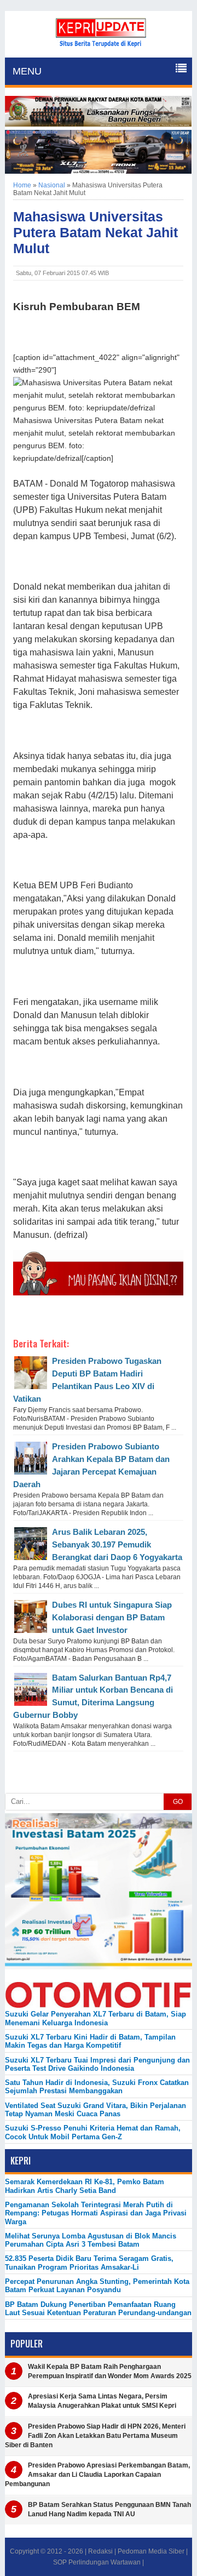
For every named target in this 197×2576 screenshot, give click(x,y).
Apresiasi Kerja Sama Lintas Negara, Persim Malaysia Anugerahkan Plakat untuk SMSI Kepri (102, 2401)
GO (178, 1802)
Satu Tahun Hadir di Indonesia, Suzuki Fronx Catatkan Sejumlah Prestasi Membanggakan (97, 2087)
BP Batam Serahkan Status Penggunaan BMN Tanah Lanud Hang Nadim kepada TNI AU (109, 2509)
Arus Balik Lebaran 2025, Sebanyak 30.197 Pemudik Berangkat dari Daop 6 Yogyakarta (117, 1544)
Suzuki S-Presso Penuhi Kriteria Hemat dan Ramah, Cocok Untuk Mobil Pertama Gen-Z (93, 2132)
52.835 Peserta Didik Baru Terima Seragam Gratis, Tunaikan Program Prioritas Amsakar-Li (89, 2263)
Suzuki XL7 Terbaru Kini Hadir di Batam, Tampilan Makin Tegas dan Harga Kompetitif (90, 2041)
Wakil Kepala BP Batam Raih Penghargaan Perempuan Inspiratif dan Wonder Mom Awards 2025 (110, 2371)
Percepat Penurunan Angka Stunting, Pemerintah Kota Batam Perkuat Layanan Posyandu (97, 2286)
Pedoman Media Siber (151, 2551)
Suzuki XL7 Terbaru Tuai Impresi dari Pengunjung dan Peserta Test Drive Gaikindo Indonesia (97, 2064)
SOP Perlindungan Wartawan (97, 2562)
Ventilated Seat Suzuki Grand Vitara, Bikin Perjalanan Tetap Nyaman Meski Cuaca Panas (95, 2110)
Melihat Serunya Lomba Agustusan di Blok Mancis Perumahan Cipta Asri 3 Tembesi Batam (91, 2240)
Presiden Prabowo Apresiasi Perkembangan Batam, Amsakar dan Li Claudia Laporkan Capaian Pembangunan (97, 2475)
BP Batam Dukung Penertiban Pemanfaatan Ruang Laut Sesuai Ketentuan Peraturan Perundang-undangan (98, 2309)
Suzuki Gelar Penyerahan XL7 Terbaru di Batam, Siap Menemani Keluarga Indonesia (95, 2018)
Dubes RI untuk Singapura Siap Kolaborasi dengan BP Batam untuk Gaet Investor (112, 1617)
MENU (27, 71)
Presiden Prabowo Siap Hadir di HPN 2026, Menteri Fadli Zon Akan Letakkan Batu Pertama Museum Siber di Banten (95, 2436)
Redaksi (100, 2551)
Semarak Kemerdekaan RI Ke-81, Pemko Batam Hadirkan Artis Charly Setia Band (85, 2186)
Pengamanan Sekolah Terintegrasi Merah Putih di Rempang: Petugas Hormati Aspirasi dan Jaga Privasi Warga (96, 2213)
